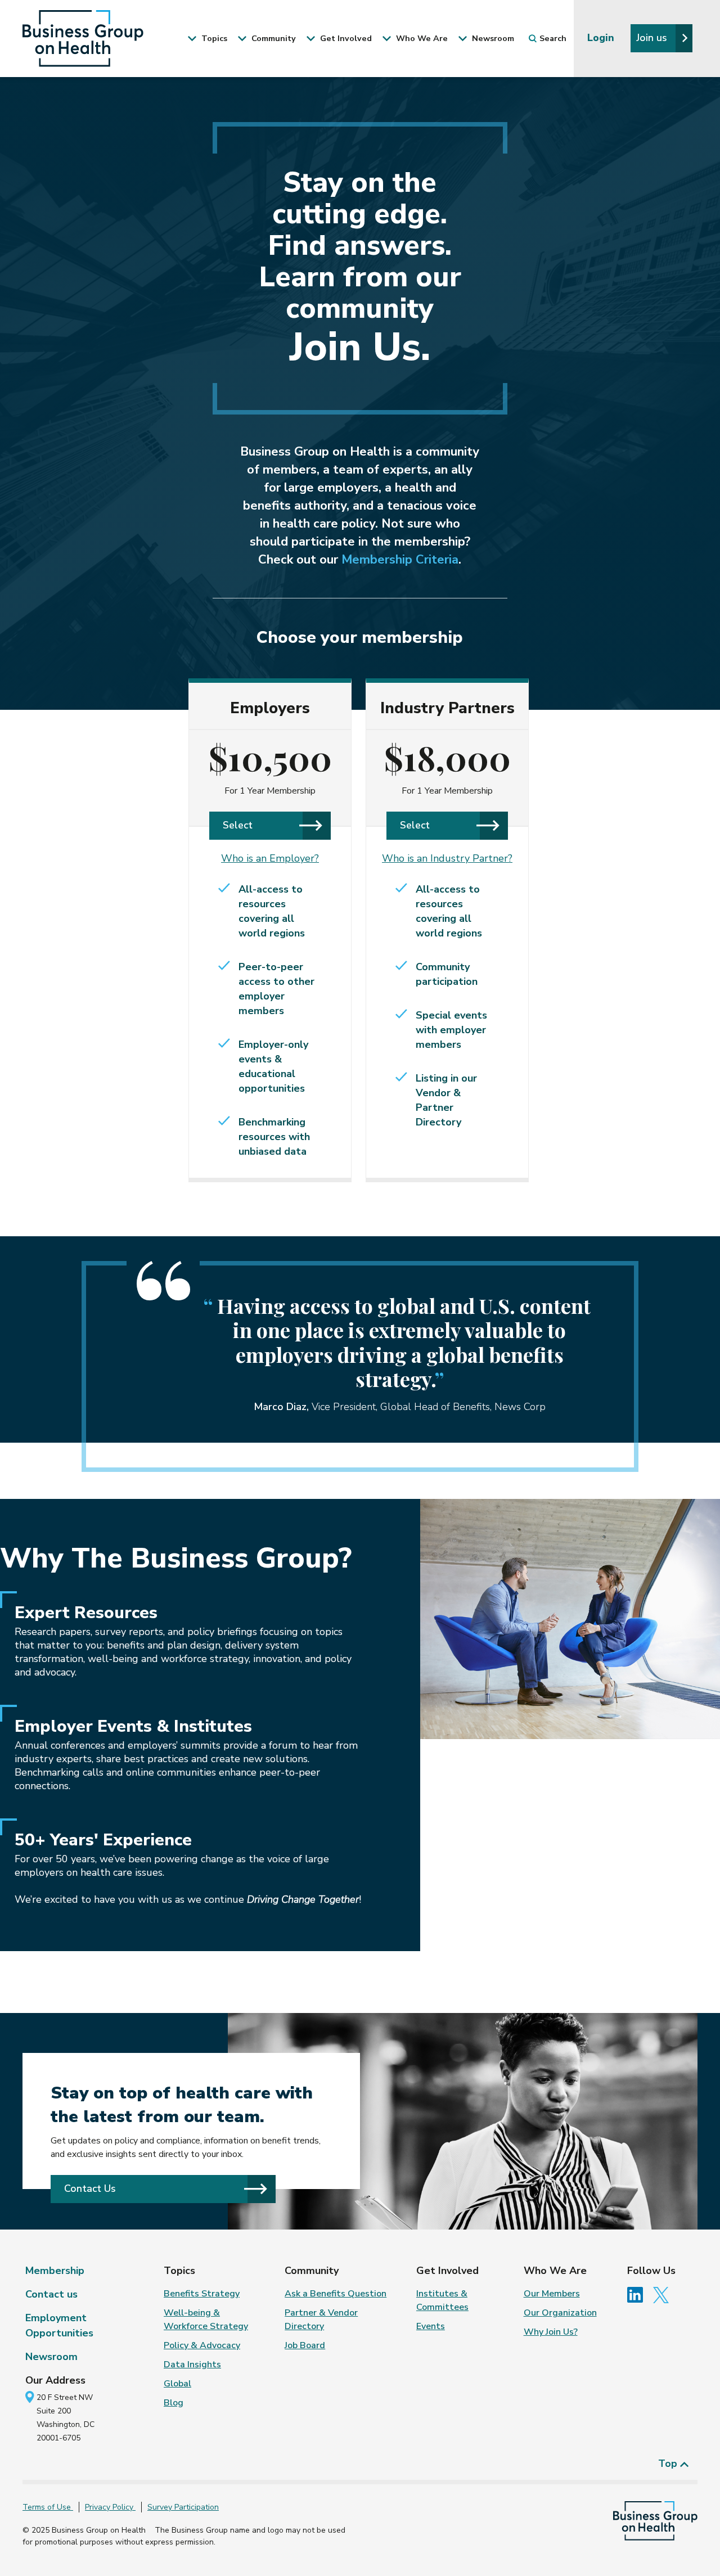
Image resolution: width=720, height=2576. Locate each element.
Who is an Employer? (270, 858)
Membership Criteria (400, 560)
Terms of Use (48, 2507)
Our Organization (560, 2313)
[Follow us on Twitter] (664, 2294)
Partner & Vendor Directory (321, 2320)
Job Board (305, 2345)
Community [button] (273, 38)
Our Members (552, 2294)
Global (177, 2384)
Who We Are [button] (421, 38)
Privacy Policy (110, 2507)
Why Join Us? (551, 2332)
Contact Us (90, 2188)
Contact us (51, 2294)
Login (602, 38)
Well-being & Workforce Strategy (206, 2320)
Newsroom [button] (492, 38)
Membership (55, 2271)
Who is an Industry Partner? (447, 858)
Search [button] (553, 38)
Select (238, 825)
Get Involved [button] (345, 38)
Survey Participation (183, 2507)
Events (431, 2326)
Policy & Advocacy (202, 2345)
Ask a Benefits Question (336, 2294)
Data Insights (192, 2365)
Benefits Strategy (202, 2294)
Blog (174, 2403)
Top (669, 2464)
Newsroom (51, 2357)
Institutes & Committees (442, 2300)
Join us (653, 38)
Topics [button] (213, 38)
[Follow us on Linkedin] (639, 2294)
